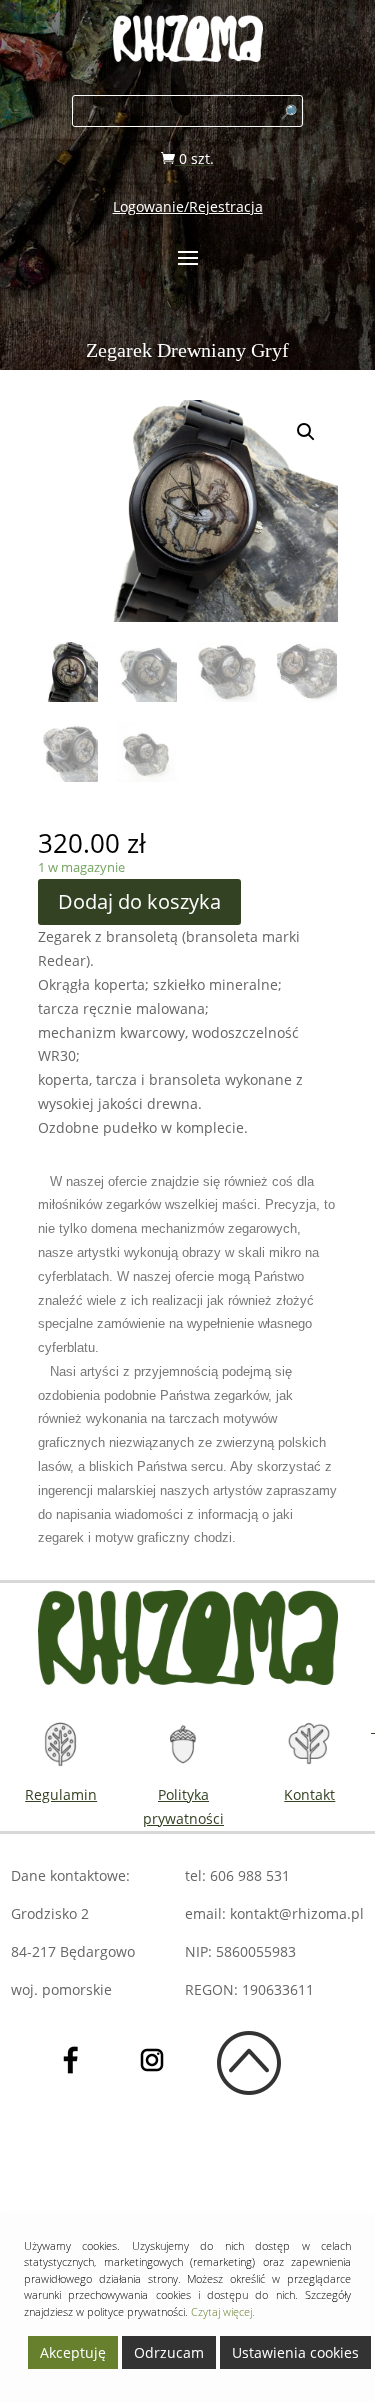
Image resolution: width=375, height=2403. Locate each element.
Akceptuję (73, 2352)
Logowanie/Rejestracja (188, 206)
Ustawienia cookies (295, 2352)
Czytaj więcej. (223, 2311)
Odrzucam (169, 2352)
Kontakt (309, 1794)
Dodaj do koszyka (139, 901)
